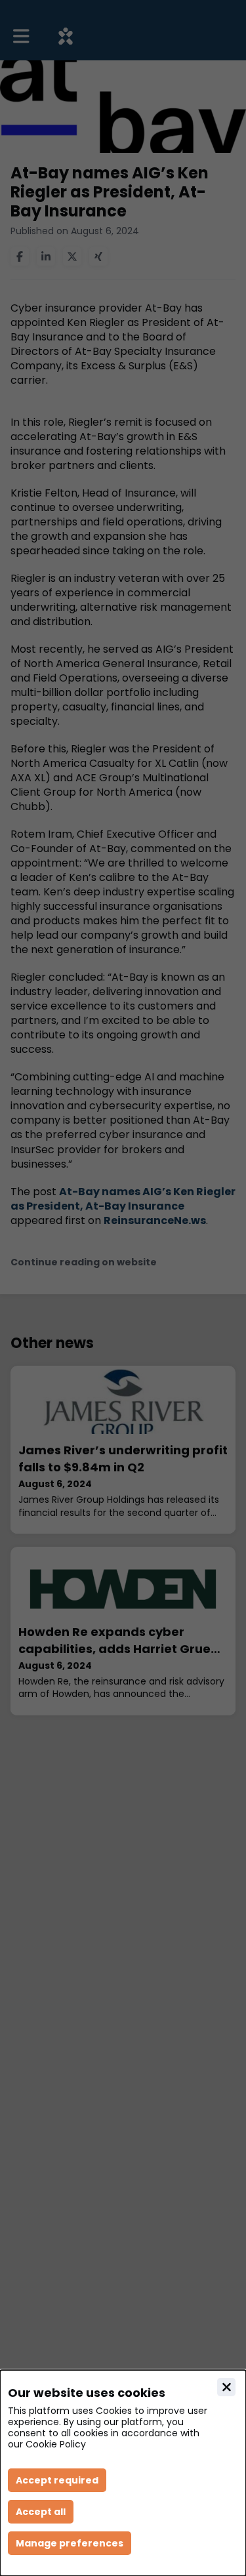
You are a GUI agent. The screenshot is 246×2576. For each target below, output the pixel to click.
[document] (123, 2473)
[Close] (226, 2387)
